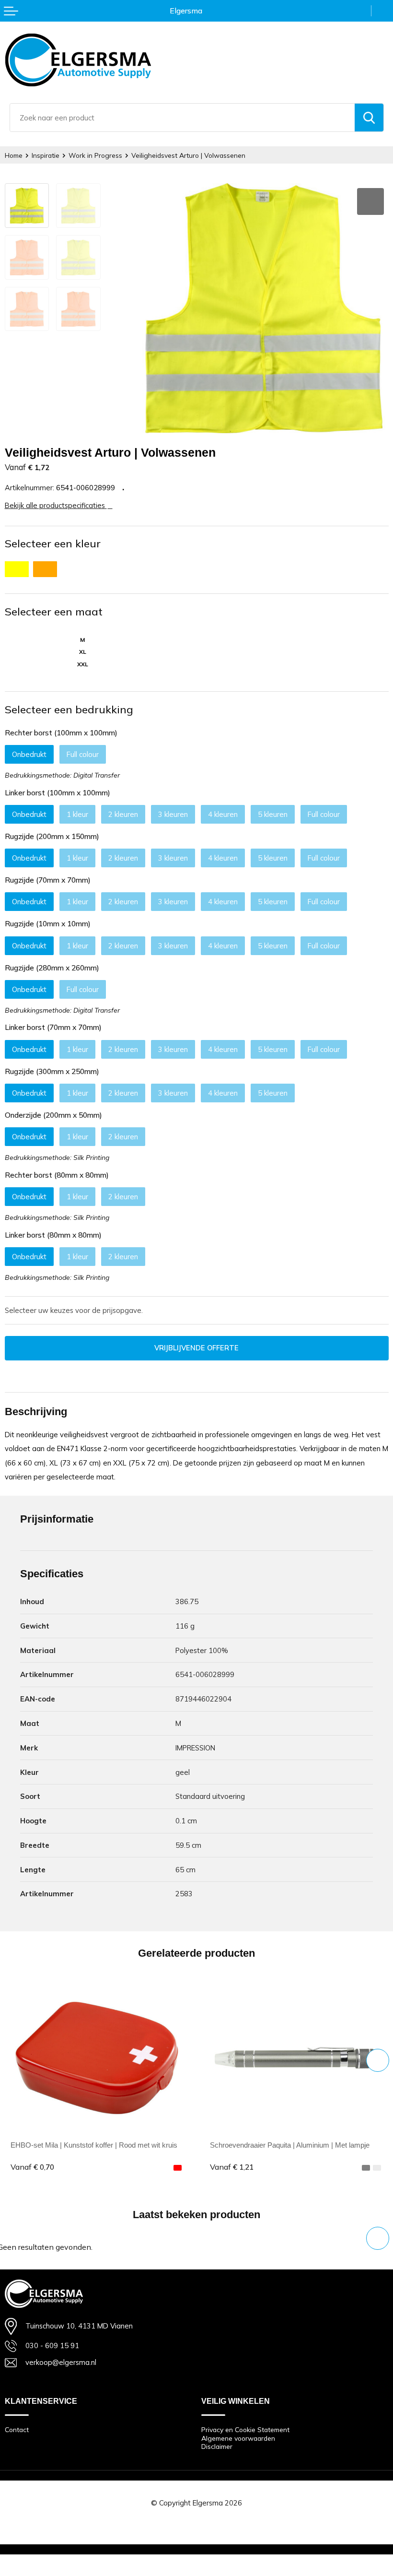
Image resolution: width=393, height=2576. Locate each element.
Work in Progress (95, 155)
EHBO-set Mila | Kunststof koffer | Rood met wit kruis (94, 2145)
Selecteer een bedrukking (69, 709)
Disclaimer (217, 2446)
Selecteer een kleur (53, 544)
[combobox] (182, 118)
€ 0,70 (32, 2167)
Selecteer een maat (54, 612)
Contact (17, 2429)
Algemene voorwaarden (238, 2438)
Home (14, 155)
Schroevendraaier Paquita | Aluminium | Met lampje (290, 2145)
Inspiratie (46, 155)
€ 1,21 (232, 2167)
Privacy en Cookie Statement (245, 2429)
